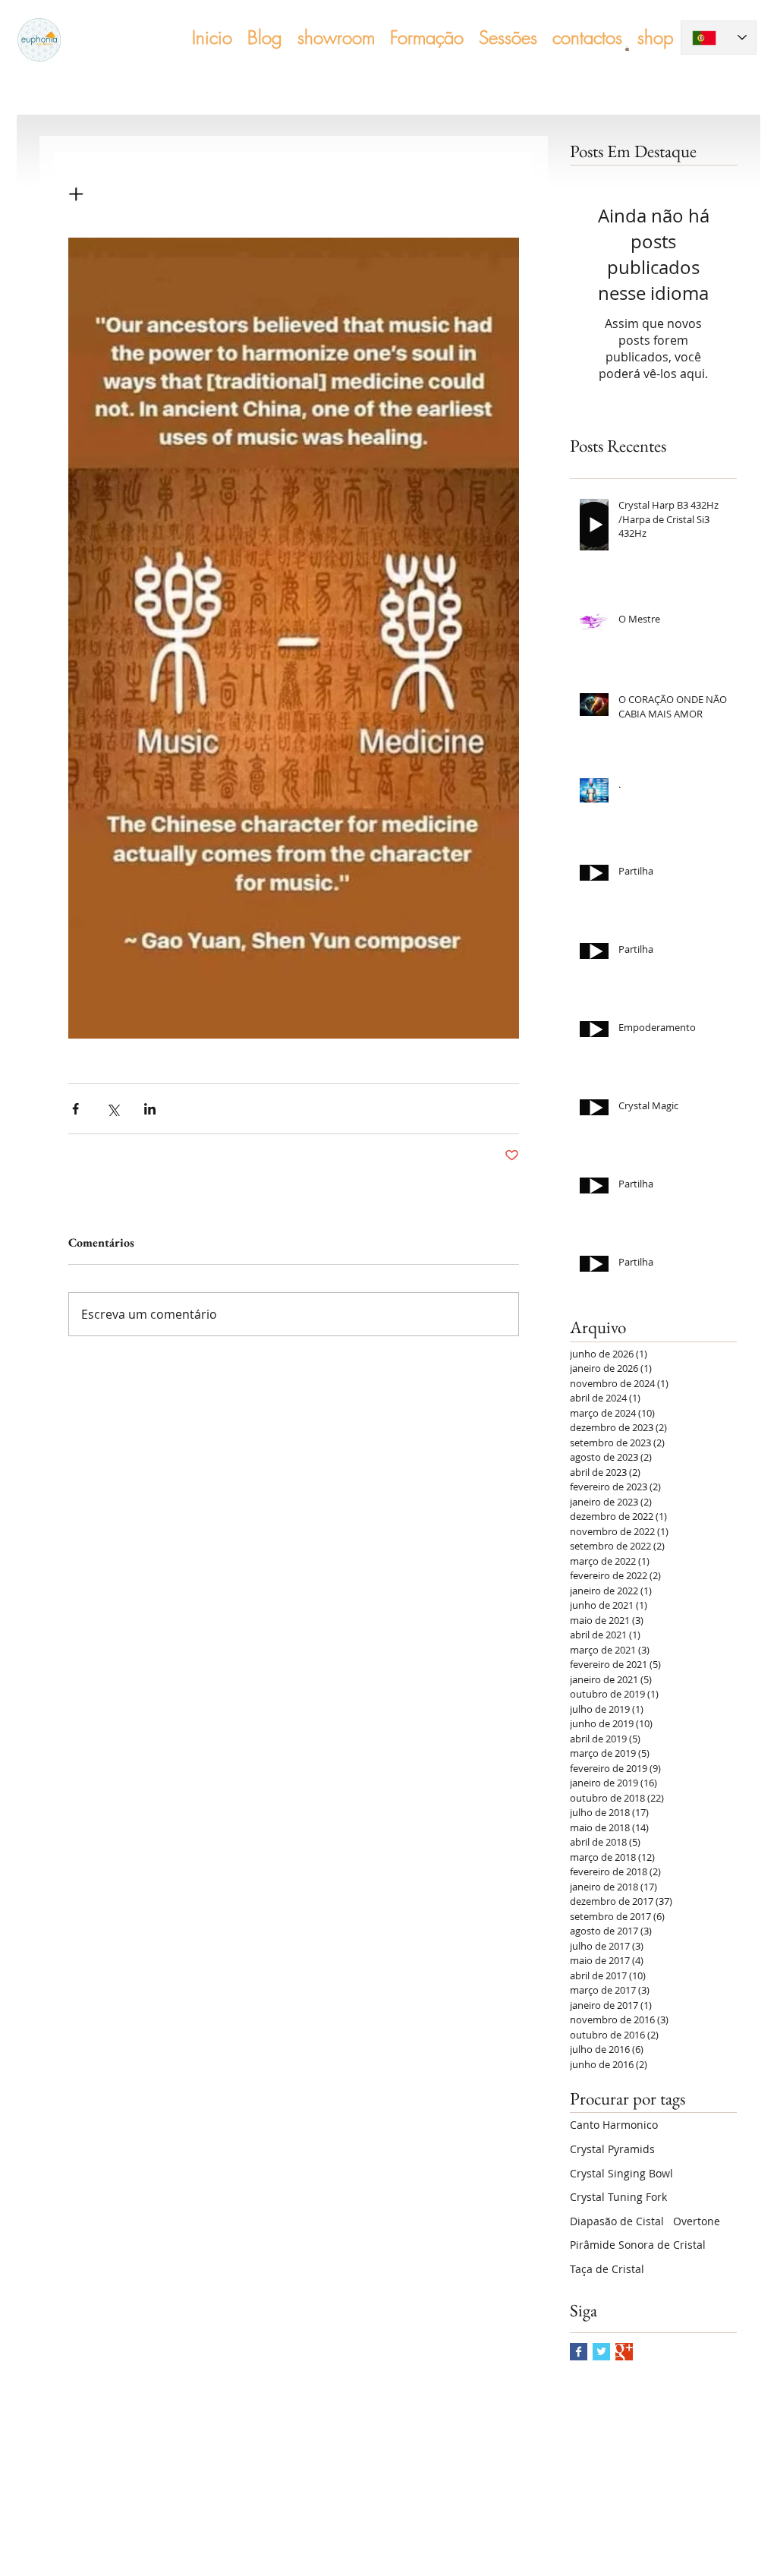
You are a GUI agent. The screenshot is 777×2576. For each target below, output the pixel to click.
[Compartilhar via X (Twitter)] (113, 1109)
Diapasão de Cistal (617, 2221)
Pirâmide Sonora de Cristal (638, 2245)
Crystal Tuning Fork (618, 2197)
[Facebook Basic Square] (579, 2352)
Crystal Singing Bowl (621, 2173)
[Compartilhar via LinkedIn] (150, 1109)
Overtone (697, 2221)
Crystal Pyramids (612, 2149)
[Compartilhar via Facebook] (75, 1109)
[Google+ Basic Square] (624, 2352)
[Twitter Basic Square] (601, 2352)
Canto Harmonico (614, 2125)
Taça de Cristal (607, 2269)
